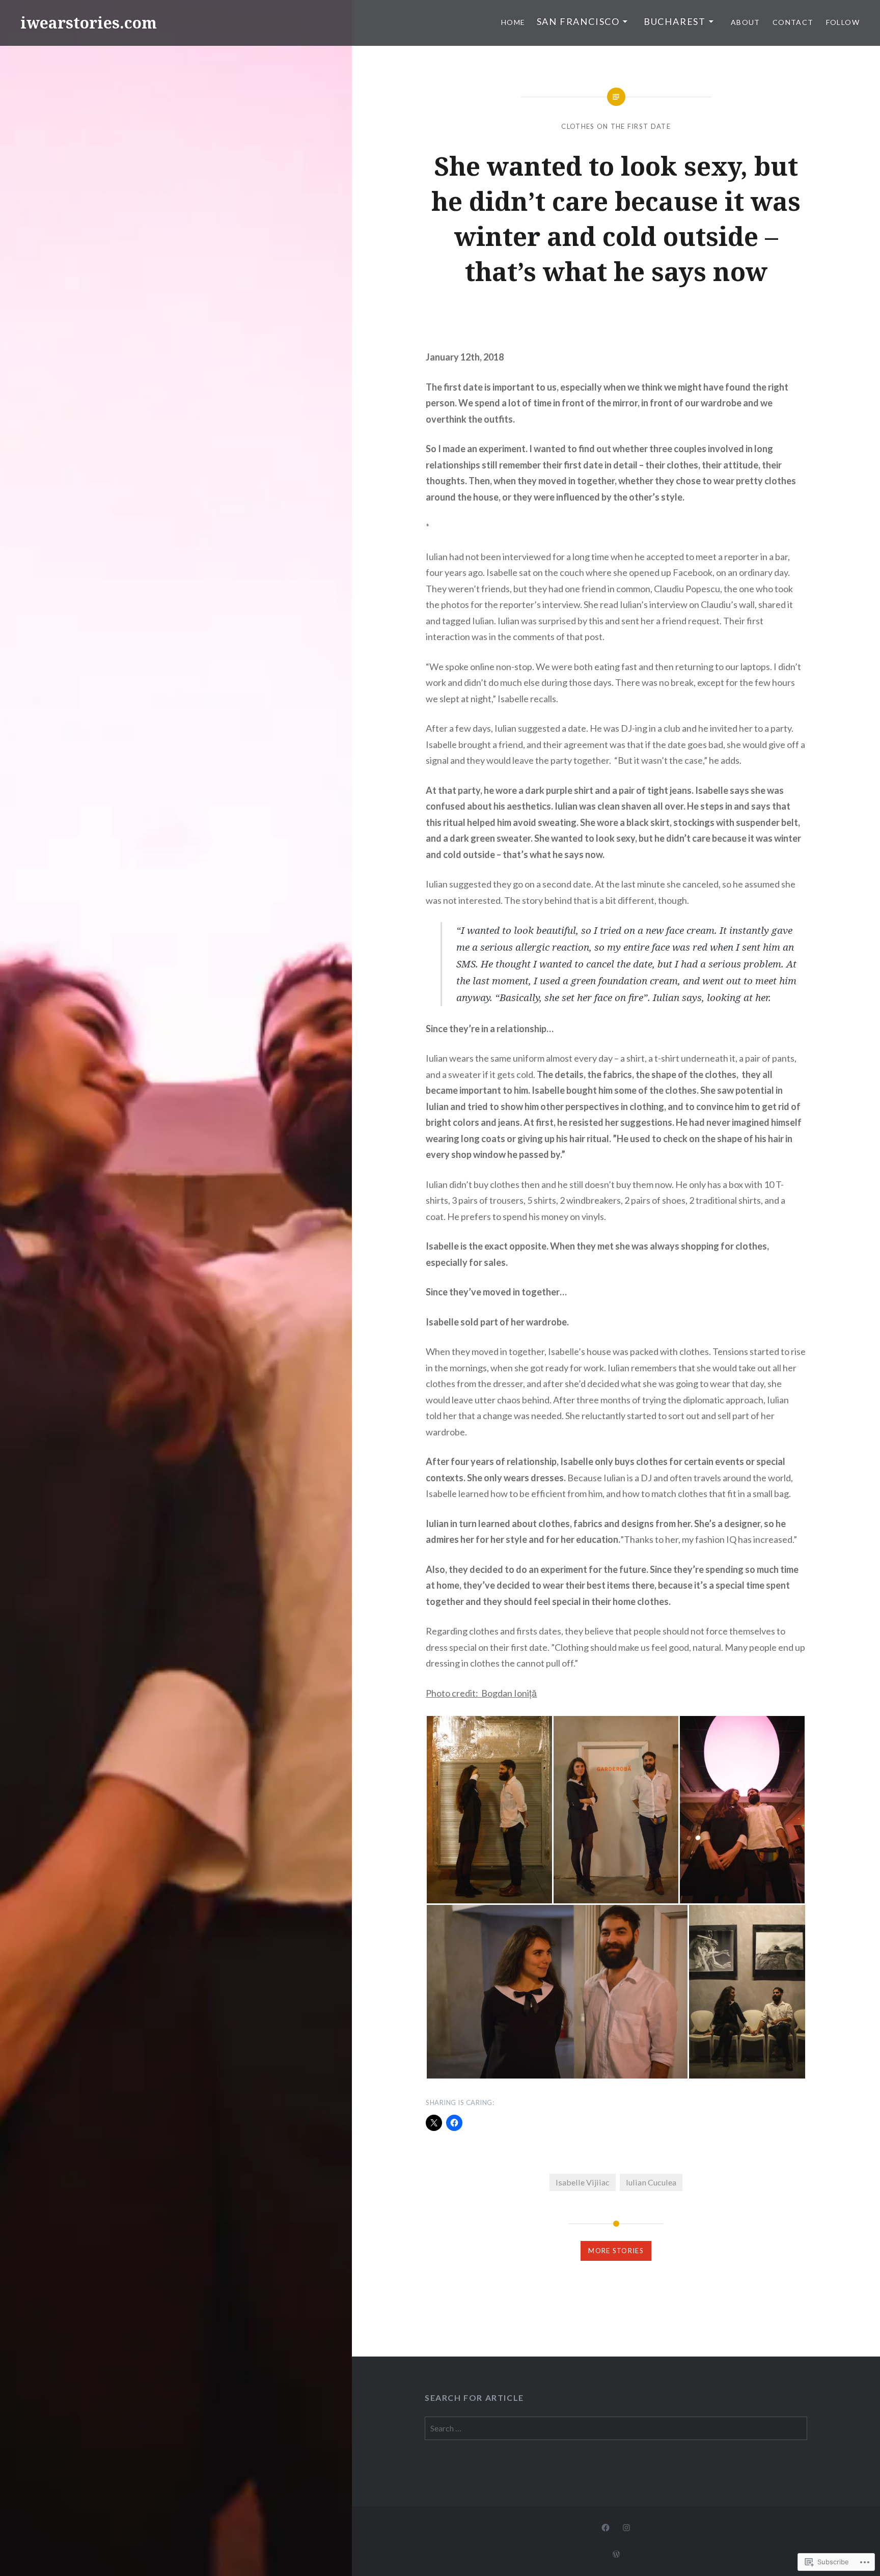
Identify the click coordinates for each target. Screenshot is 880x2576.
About (746, 22)
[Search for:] (616, 2428)
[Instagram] (626, 2527)
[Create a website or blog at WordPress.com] (616, 2554)
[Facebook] (606, 2527)
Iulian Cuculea (651, 2182)
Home (513, 22)
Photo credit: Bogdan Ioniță (481, 1693)
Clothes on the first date (616, 126)
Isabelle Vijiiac (583, 2182)
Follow (843, 22)
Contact (793, 22)
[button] (489, 1810)
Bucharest (675, 21)
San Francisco (578, 21)
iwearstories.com (89, 23)
